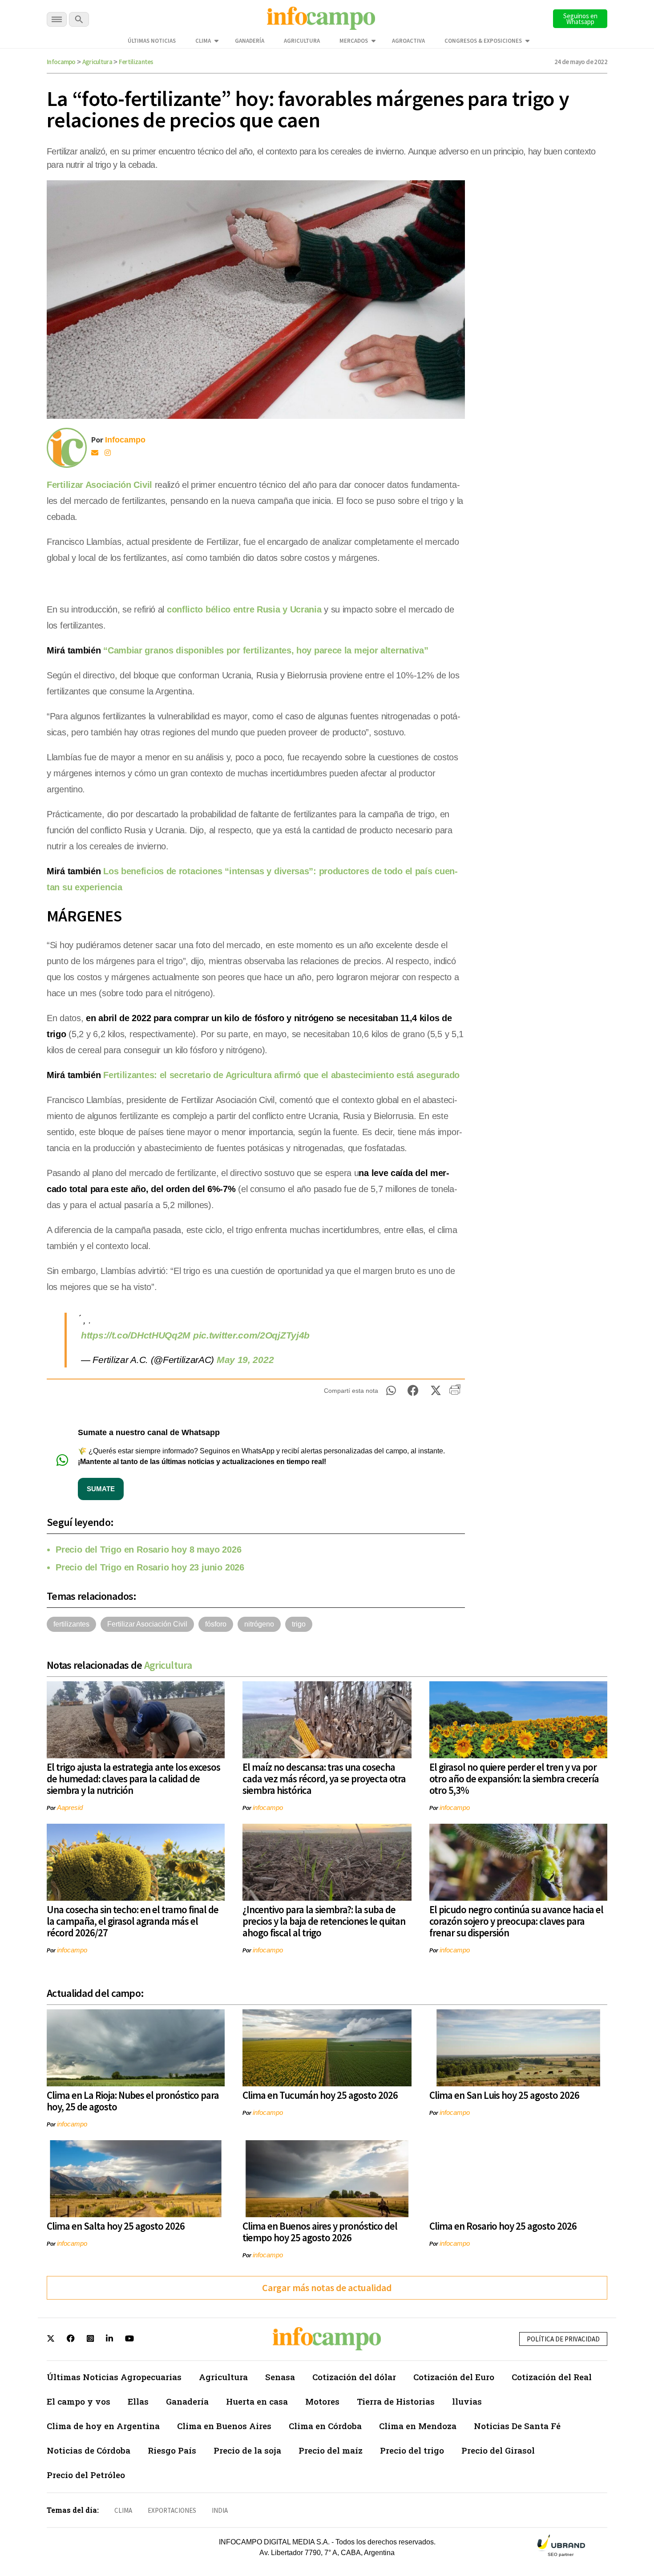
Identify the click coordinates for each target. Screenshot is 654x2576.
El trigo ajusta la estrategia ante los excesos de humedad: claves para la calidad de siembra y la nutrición (133, 1779)
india (220, 2510)
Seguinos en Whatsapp (580, 19)
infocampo (268, 1807)
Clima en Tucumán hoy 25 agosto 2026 (320, 2095)
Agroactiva (408, 41)
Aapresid (70, 1807)
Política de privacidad (563, 2339)
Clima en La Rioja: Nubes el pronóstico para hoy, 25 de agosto (133, 2101)
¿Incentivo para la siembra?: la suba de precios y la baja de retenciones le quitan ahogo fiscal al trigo (324, 1921)
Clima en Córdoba (325, 2426)
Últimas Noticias (152, 41)
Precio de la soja (247, 2450)
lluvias (467, 2401)
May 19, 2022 (245, 1360)
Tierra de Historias (396, 2401)
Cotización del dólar (354, 2377)
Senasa (280, 2377)
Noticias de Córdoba (89, 2450)
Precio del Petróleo (86, 2475)
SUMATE (101, 1489)
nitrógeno (259, 1624)
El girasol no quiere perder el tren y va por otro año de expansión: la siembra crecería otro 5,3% (514, 1779)
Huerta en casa (257, 2401)
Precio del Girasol (498, 2450)
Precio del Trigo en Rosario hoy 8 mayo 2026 (148, 1550)
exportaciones (172, 2510)
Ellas (138, 2401)
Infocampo (61, 62)
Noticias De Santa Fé (517, 2426)
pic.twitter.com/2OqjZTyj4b (251, 1335)
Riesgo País (172, 2450)
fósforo (216, 1624)
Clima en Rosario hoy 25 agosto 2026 (503, 2226)
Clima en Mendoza (418, 2426)
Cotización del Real (552, 2377)
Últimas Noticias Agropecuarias (114, 2377)
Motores (322, 2401)
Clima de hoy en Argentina (103, 2426)
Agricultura (302, 41)
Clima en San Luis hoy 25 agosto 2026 (504, 2095)
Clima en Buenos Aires (224, 2426)
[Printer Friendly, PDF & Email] (455, 1393)
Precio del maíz (331, 2450)
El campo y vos (79, 2401)
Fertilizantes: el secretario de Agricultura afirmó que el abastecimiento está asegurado (281, 1075)
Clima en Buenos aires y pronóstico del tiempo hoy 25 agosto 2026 (320, 2232)
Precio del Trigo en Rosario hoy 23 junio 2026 (150, 1567)
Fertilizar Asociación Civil (99, 485)
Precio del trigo (412, 2450)
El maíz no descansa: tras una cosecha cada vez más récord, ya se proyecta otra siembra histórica (324, 1779)
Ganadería (250, 41)
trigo (299, 1624)
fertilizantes (71, 1624)
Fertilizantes (136, 62)
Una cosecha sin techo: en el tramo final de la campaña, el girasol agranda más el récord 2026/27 (133, 1921)
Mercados (354, 41)
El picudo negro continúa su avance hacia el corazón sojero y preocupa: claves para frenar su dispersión (516, 1921)
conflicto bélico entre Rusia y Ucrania (244, 609)
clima (123, 2510)
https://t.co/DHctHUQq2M (136, 1335)
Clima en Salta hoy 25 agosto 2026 (116, 2226)
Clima (203, 41)
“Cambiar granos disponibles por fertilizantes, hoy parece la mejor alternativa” (266, 650)
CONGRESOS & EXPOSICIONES (483, 41)
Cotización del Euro (454, 2377)
